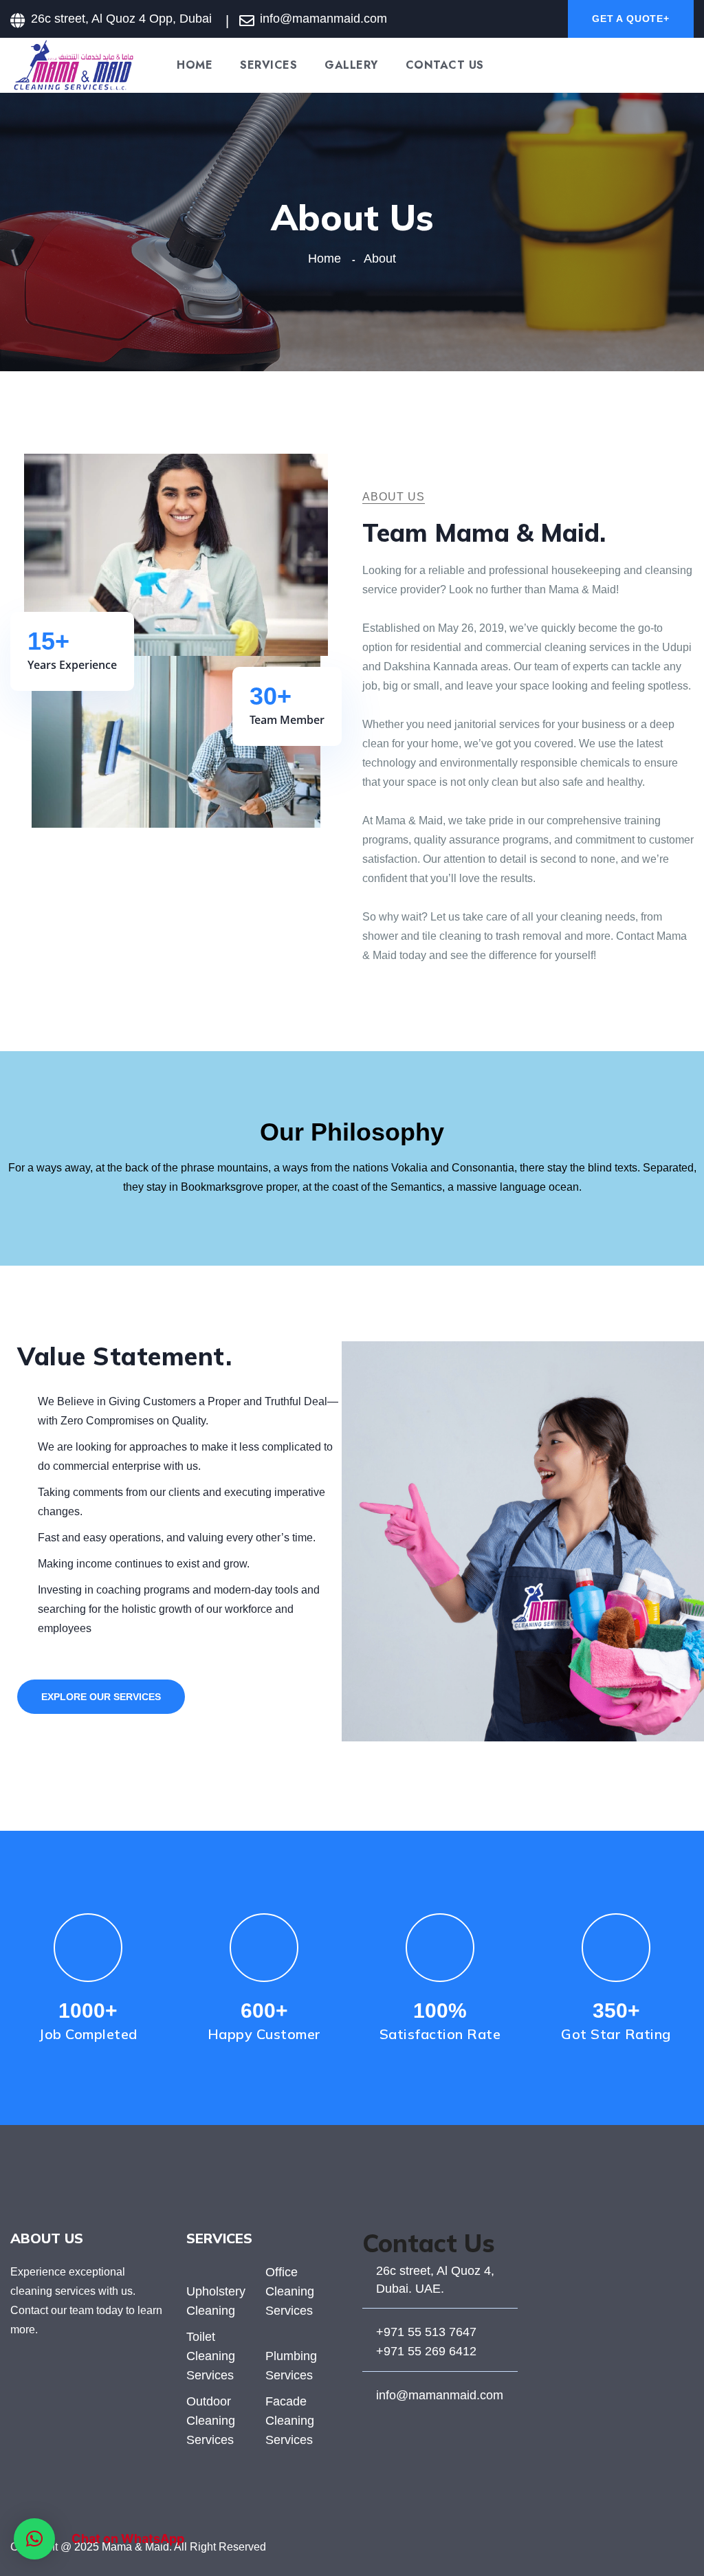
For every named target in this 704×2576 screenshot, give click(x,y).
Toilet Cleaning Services (211, 2356)
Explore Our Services (101, 1697)
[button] (34, 2539)
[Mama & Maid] (73, 64)
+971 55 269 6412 (426, 2351)
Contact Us (445, 65)
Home (195, 65)
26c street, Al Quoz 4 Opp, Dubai (121, 19)
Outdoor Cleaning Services (211, 2421)
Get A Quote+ (631, 19)
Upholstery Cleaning (216, 2301)
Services (268, 65)
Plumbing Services (291, 2366)
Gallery (351, 65)
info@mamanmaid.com (440, 2395)
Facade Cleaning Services (290, 2421)
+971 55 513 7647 (426, 2332)
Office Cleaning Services (290, 2291)
